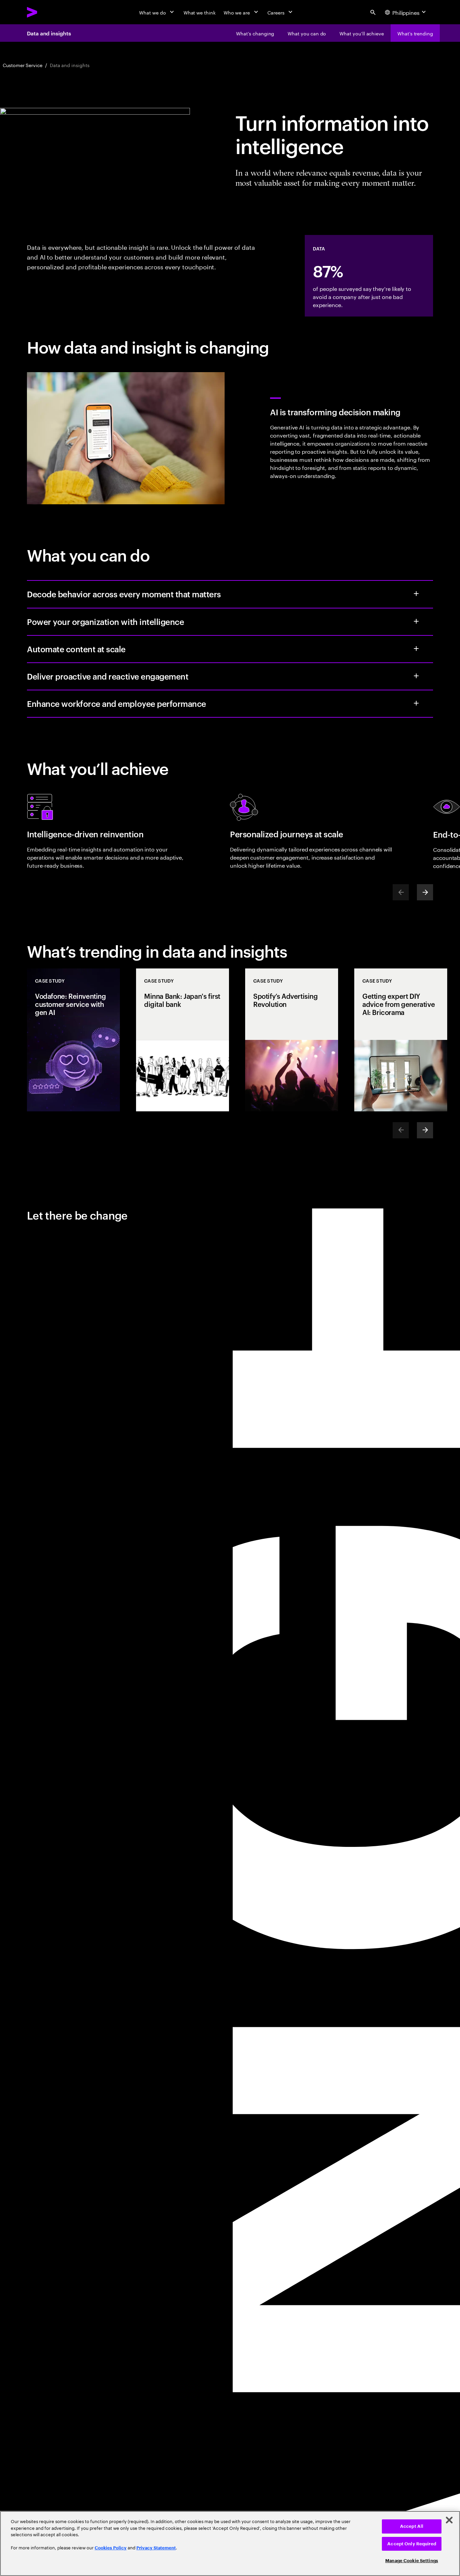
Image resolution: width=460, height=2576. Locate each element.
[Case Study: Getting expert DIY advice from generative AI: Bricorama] (401, 1040)
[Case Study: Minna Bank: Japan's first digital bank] (183, 1040)
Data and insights (49, 33)
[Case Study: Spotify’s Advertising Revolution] (292, 1040)
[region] (230, 2543)
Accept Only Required (412, 2544)
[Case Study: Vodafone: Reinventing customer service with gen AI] (73, 1040)
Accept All (412, 2526)
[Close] (449, 2520)
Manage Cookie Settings (412, 2561)
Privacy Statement (156, 2548)
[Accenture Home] (47, 12)
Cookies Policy (111, 2548)
